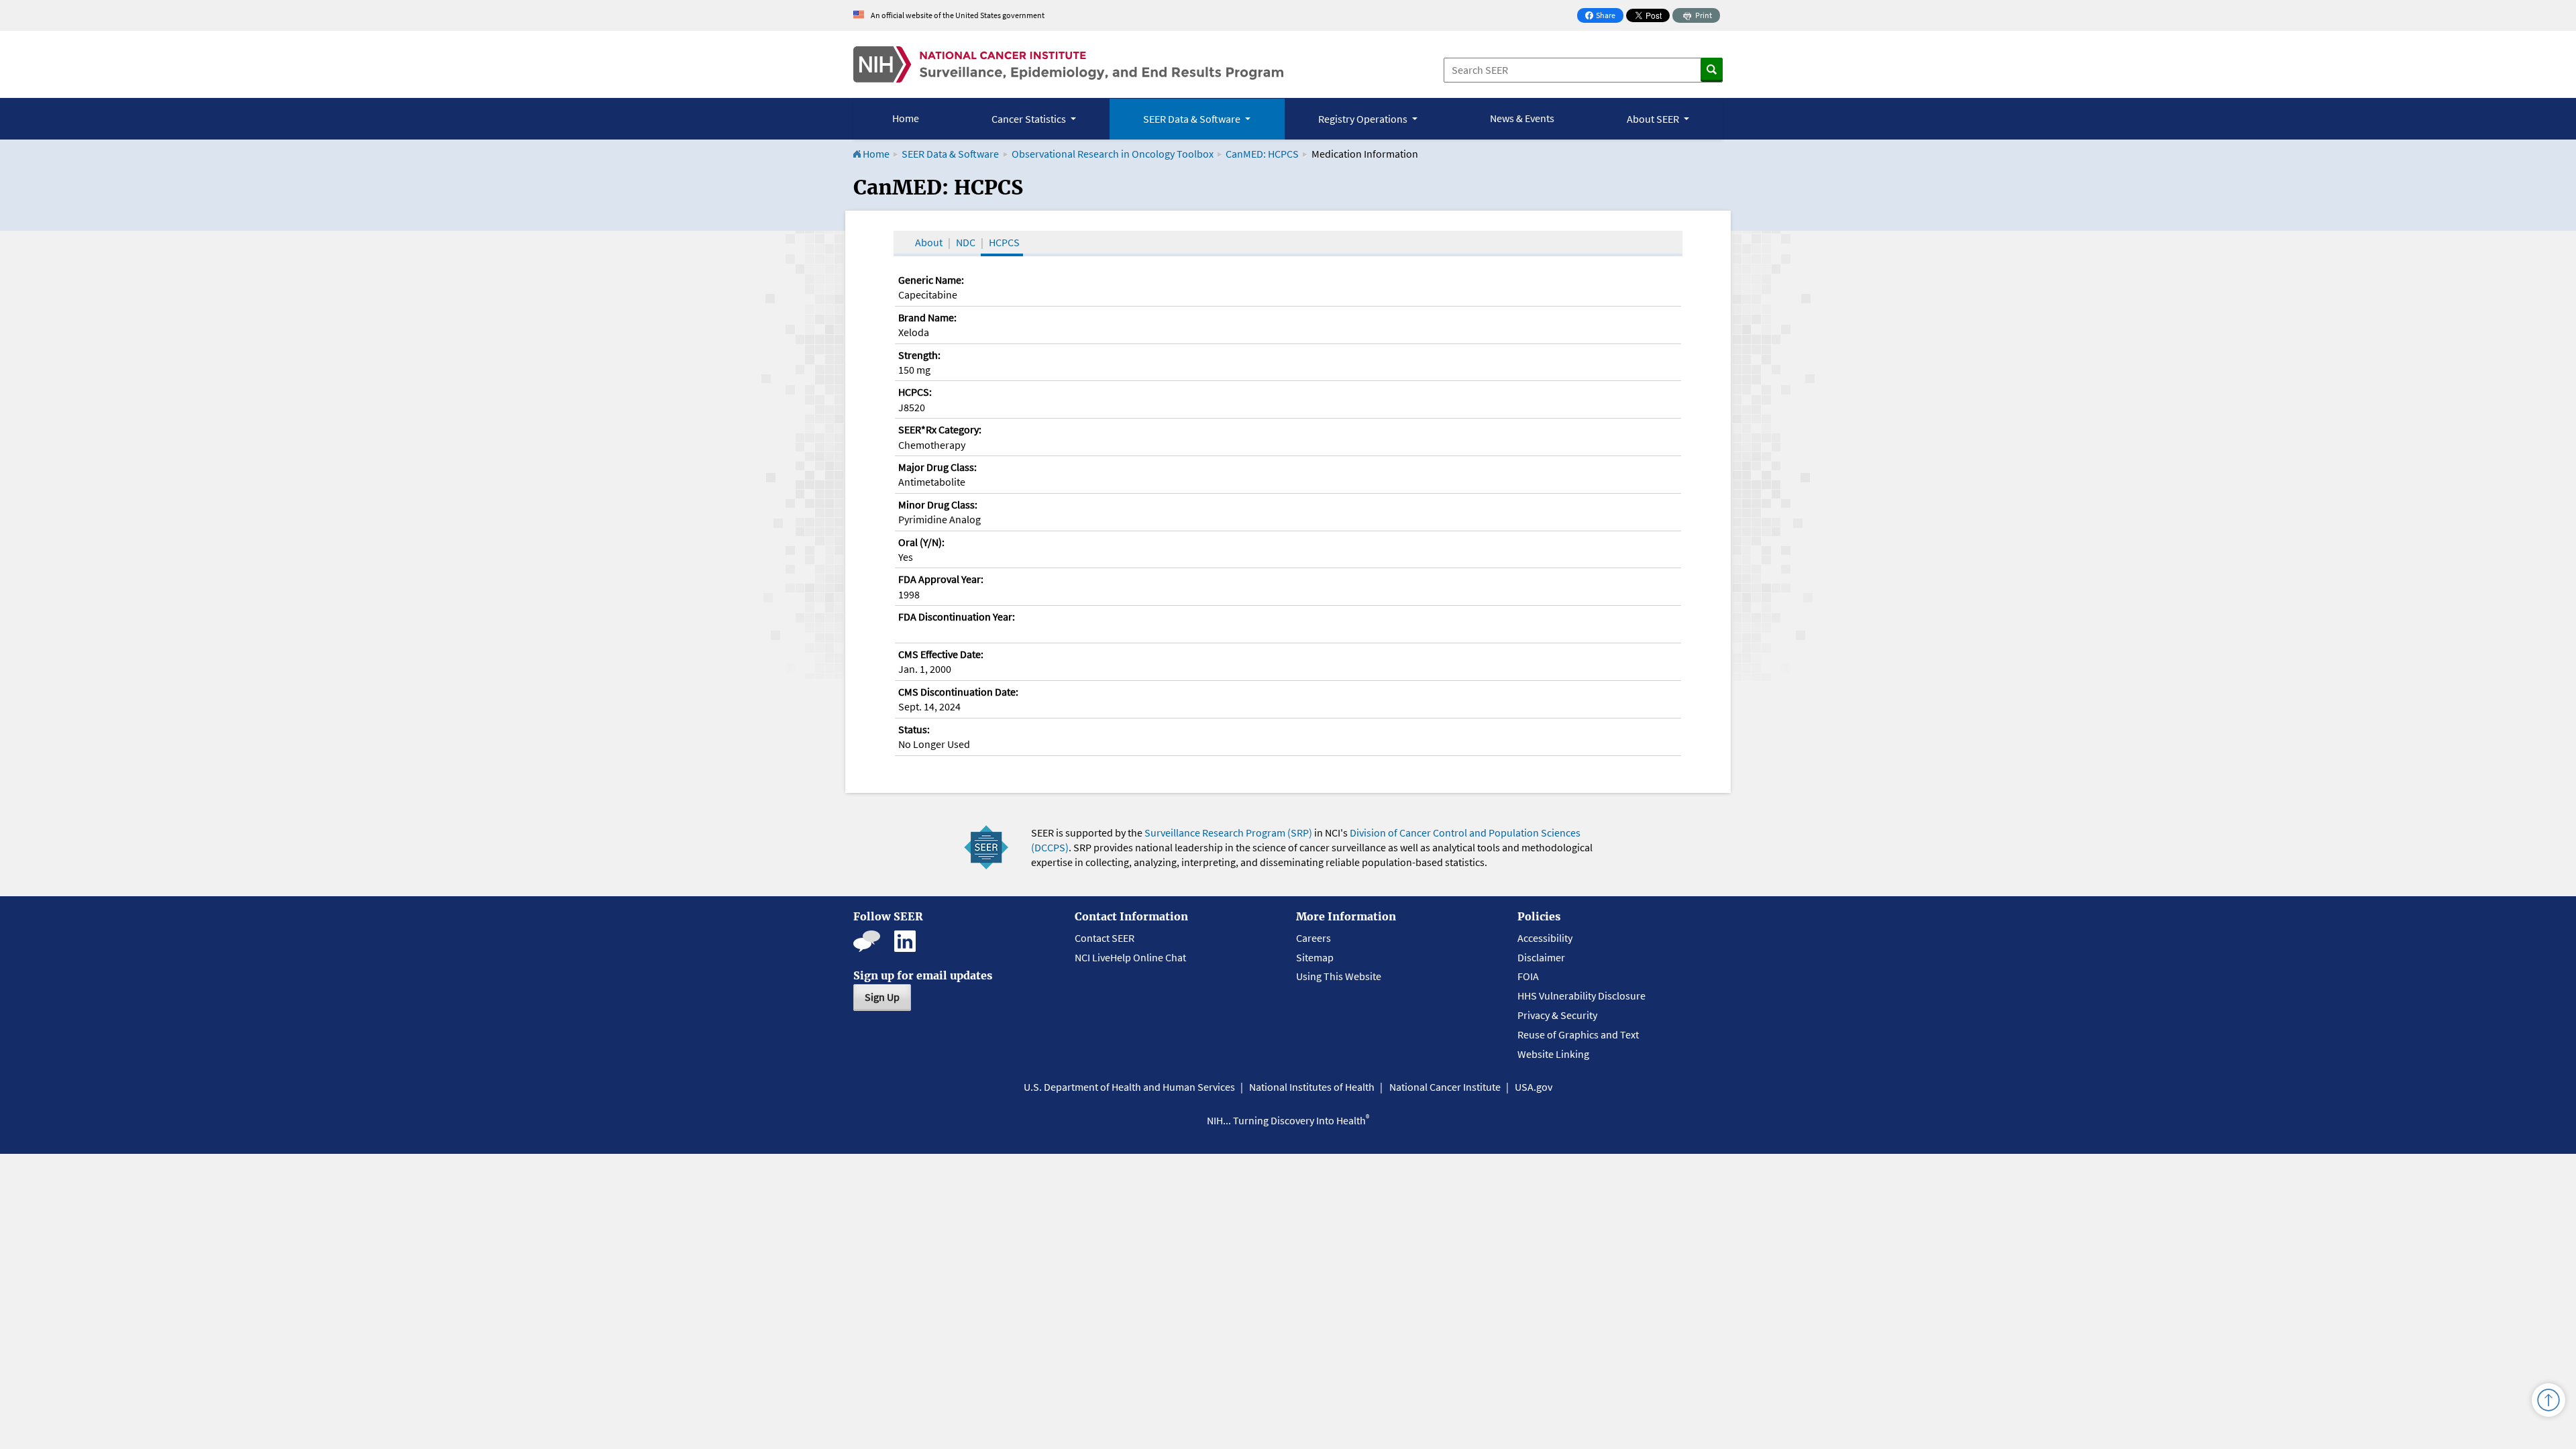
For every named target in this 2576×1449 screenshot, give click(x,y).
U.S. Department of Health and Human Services (1129, 1087)
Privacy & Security (1557, 1015)
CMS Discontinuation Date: (958, 692)
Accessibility (1545, 938)
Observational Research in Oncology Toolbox (1113, 154)
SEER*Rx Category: (940, 429)
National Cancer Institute (1445, 1087)
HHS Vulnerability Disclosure (1581, 996)
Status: (914, 729)
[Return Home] (1068, 64)
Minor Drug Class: (938, 504)
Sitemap (1315, 957)
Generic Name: (931, 280)
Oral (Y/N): (921, 542)
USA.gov (1534, 1087)
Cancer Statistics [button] (1030, 119)
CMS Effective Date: (941, 654)
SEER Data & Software (950, 154)
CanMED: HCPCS (1262, 154)
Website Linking (1553, 1054)
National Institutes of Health (1312, 1087)
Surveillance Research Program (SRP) (1228, 833)
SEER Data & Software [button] (1193, 119)
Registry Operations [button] (1364, 119)
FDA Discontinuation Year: (957, 616)
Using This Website (1339, 976)
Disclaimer (1541, 957)
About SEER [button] (1654, 119)
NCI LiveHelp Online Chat (1130, 957)
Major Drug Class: (937, 467)
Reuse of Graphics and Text (1578, 1034)
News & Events (1522, 118)
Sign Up (882, 997)
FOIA (1528, 976)
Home (906, 118)
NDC (966, 242)
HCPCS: (915, 392)
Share (1604, 16)
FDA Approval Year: (941, 579)
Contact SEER (1105, 938)
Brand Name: (927, 317)
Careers (1313, 938)
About (929, 242)
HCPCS (1004, 242)
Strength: (919, 355)
